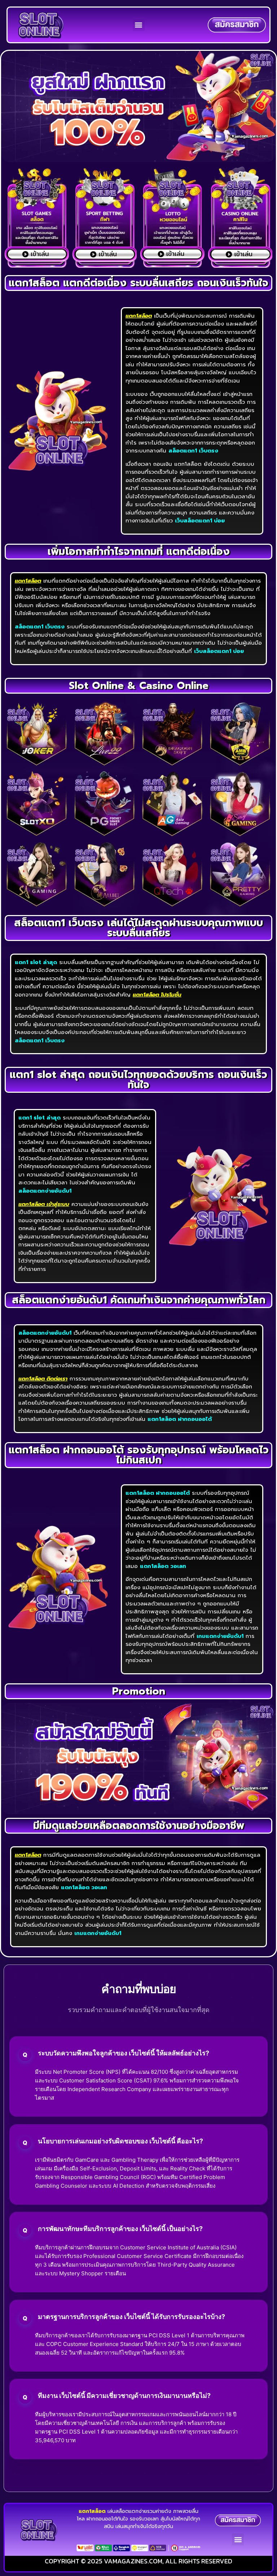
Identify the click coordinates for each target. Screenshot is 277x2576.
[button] (139, 25)
